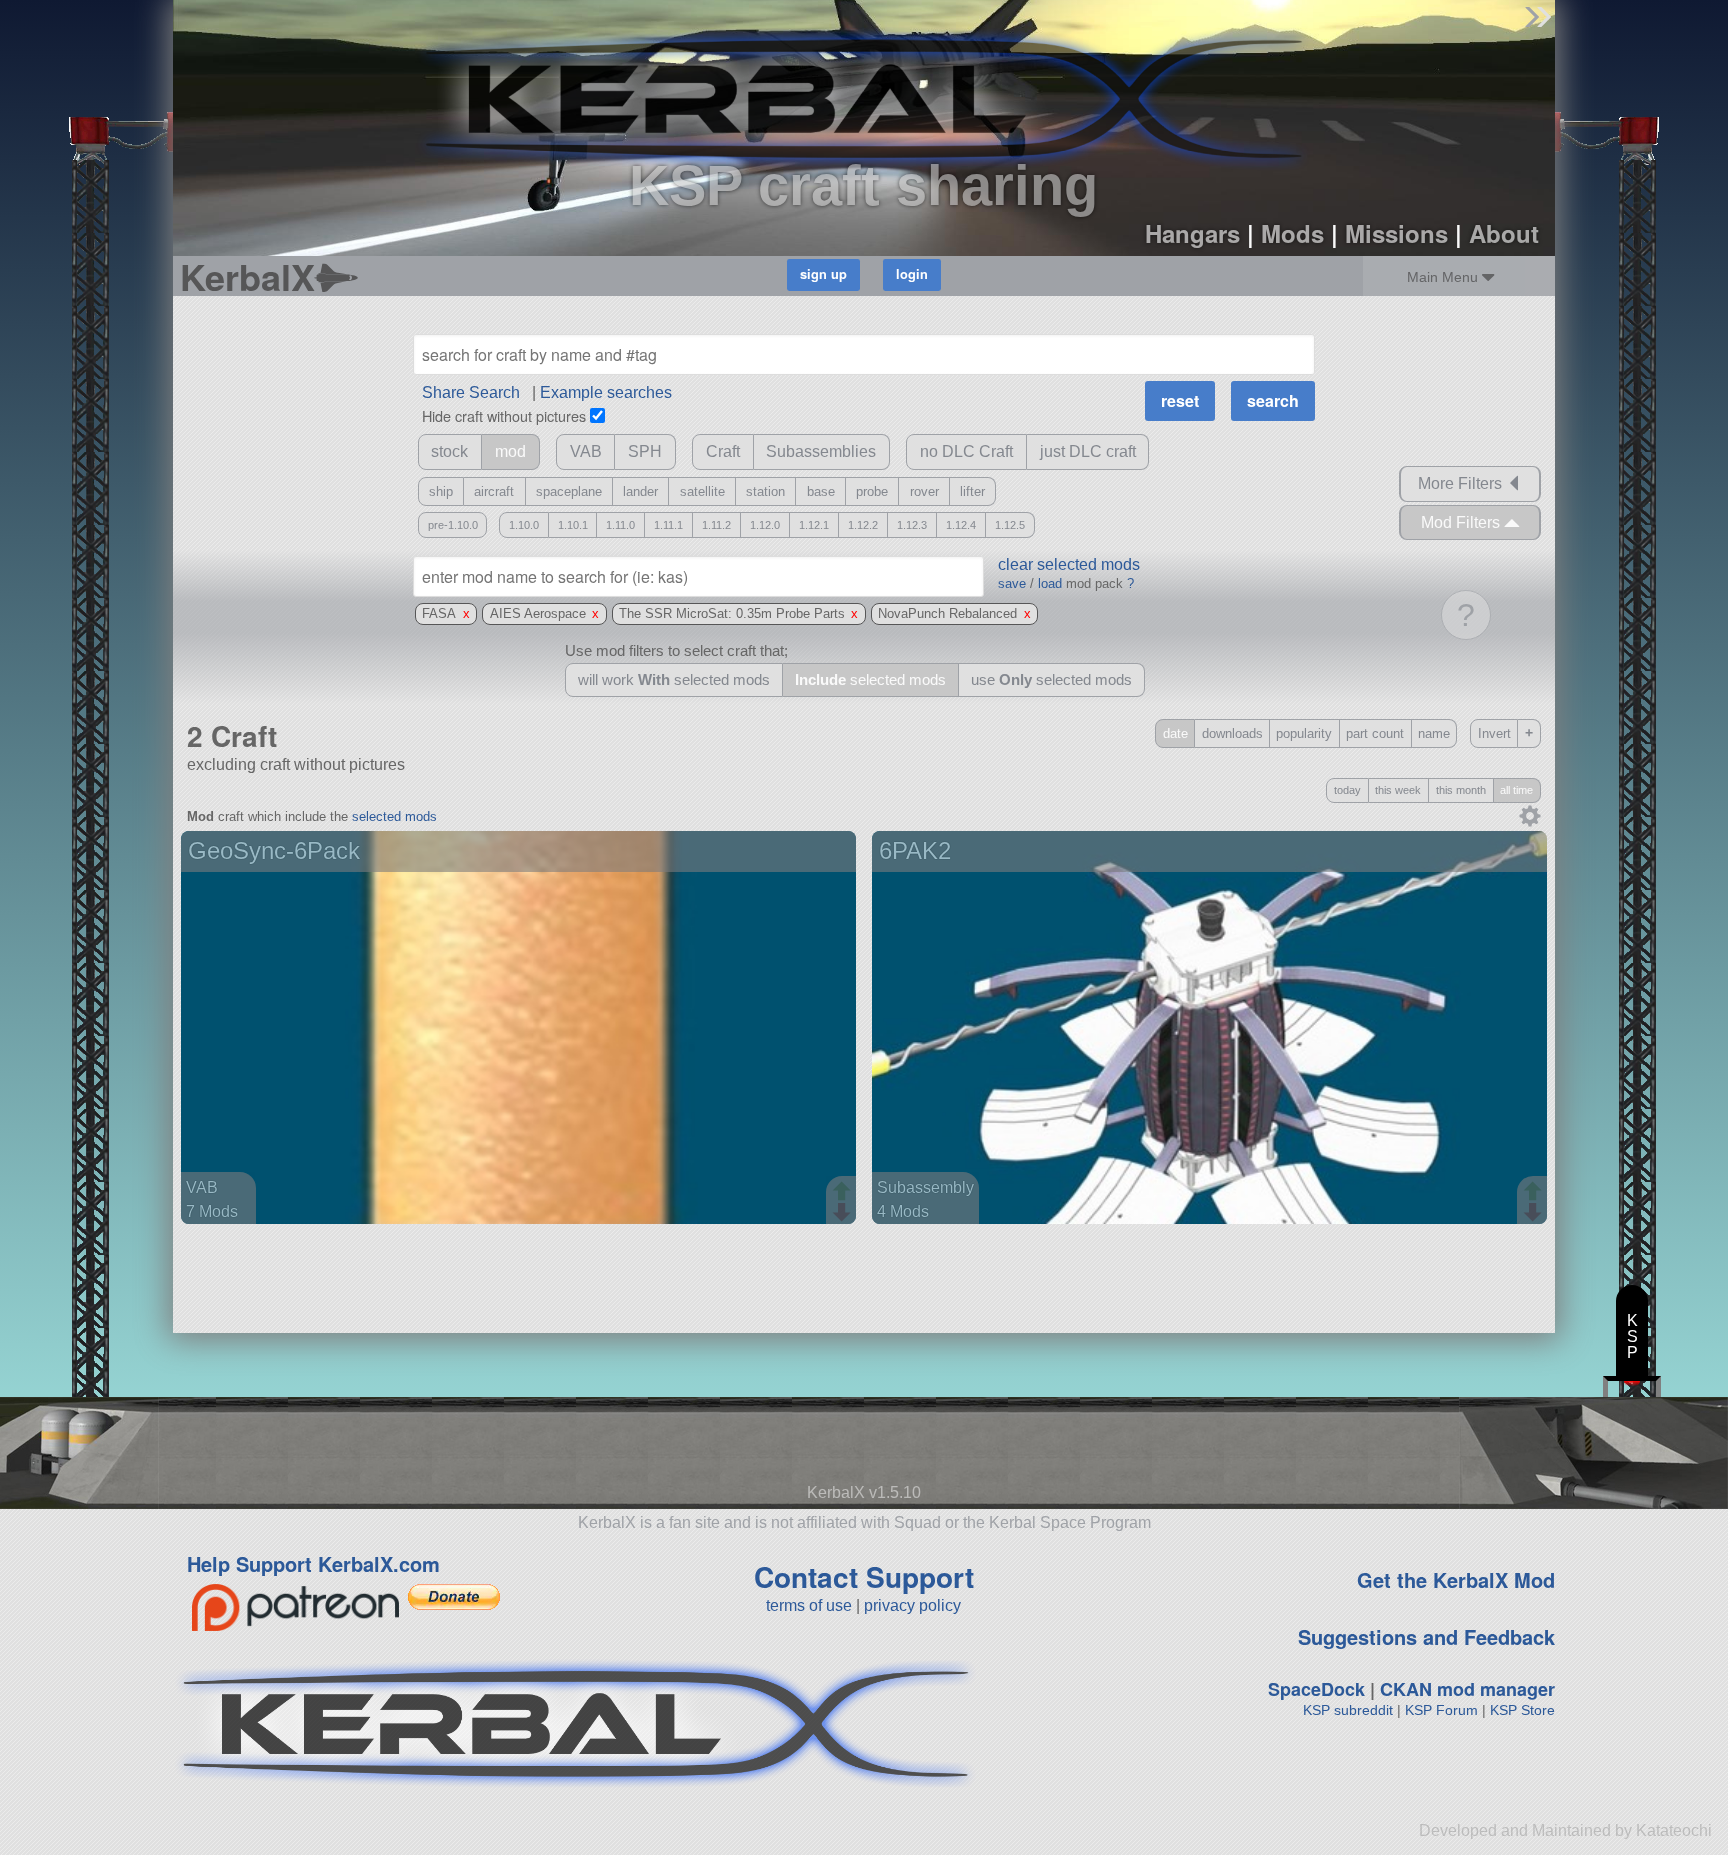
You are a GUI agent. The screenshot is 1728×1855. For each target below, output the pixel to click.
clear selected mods (1069, 564)
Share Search (471, 392)
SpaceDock (1316, 1689)
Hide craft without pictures (504, 415)
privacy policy (912, 1605)
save (1012, 583)
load (1050, 583)
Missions (1396, 233)
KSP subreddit (1348, 1710)
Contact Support (864, 1576)
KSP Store (1522, 1710)
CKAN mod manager (1467, 1689)
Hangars (1192, 233)
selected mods (394, 816)
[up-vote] (844, 1193)
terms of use (809, 1605)
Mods (1292, 233)
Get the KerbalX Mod (1456, 1579)
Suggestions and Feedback (1426, 1636)
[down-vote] (844, 1213)
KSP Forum (1441, 1710)
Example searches (606, 392)
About (1504, 233)
